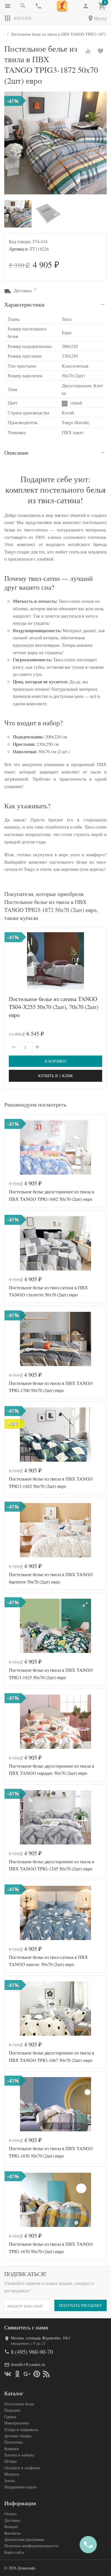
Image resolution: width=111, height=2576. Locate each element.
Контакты (12, 2533)
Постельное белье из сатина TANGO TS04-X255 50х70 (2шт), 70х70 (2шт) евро (54, 1007)
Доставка (12, 2520)
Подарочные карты (20, 2487)
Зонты (10, 2481)
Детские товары (18, 2436)
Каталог (23, 18)
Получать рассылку (81, 2305)
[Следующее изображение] (99, 961)
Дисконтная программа (24, 2539)
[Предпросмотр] (55, 961)
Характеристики (24, 304)
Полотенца (14, 2442)
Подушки (12, 2410)
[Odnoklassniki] (17, 2374)
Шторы (10, 2461)
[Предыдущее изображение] (12, 961)
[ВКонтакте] (8, 2374)
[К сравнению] (88, 51)
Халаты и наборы (19, 2455)
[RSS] (46, 2374)
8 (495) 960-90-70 (32, 2352)
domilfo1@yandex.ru (28, 2364)
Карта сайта (14, 2552)
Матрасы (12, 2474)
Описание (16, 453)
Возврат (11, 2526)
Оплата (10, 2514)
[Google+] (27, 2374)
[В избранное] (100, 51)
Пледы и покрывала (21, 2429)
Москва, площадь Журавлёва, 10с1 (41, 2338)
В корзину (56, 1061)
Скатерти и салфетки (22, 2468)
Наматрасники (17, 2423)
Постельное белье (19, 2404)
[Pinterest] (37, 2374)
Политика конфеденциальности (31, 2546)
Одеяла (10, 2417)
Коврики (12, 2449)
